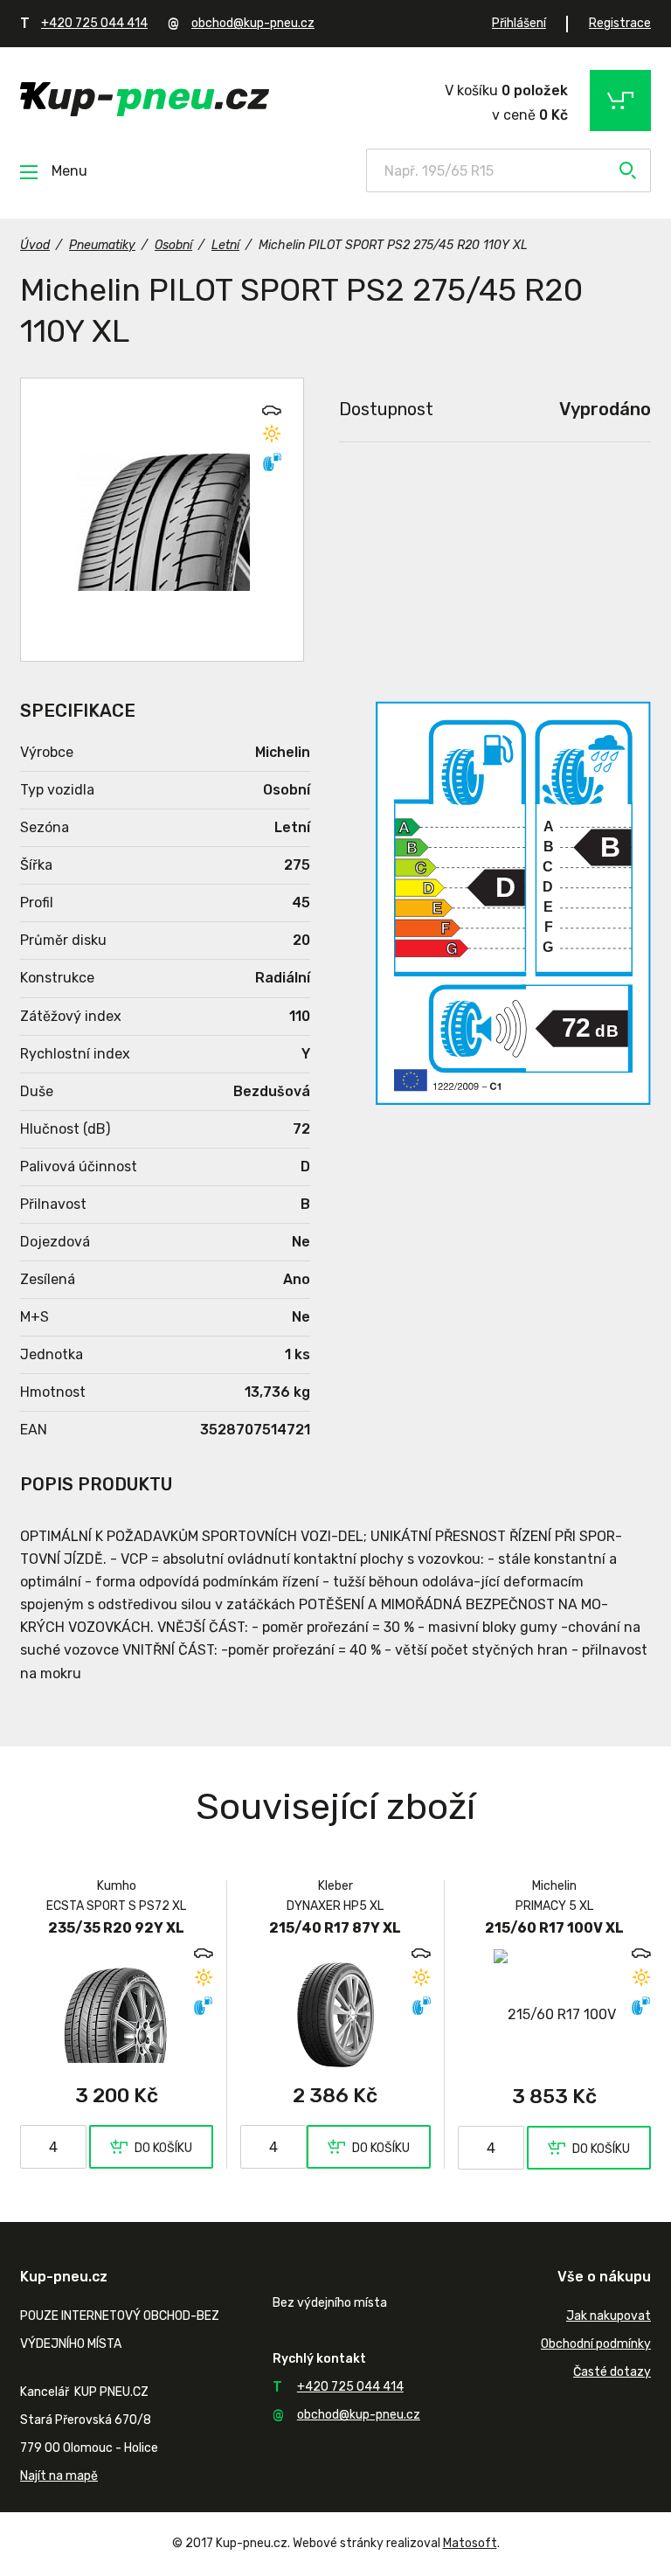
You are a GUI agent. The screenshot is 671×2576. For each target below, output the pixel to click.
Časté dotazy (612, 2372)
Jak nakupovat (609, 2316)
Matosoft (470, 2543)
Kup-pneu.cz (145, 99)
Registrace (620, 23)
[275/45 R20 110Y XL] (162, 520)
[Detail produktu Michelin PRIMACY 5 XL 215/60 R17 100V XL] (554, 2014)
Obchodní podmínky (596, 2344)
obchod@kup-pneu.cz (253, 23)
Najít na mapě (59, 2476)
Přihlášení (519, 23)
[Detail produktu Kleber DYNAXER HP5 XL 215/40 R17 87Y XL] (336, 2014)
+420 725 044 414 (94, 23)
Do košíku (163, 2148)
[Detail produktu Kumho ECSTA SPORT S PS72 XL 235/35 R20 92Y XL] (117, 2014)
